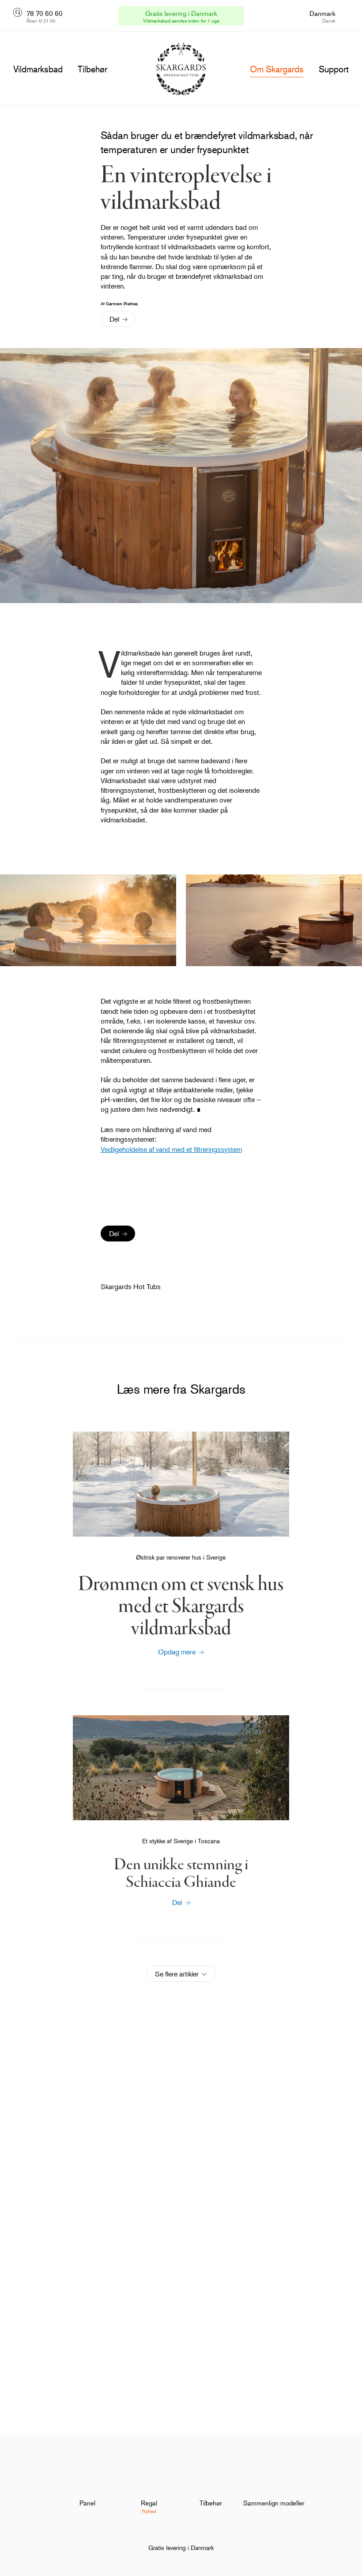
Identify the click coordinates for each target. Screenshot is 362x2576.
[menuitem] (87, 2488)
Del (114, 319)
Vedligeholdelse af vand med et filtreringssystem (171, 1149)
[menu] (38, 69)
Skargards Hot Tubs (131, 1286)
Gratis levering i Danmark (181, 2548)
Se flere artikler (177, 1974)
